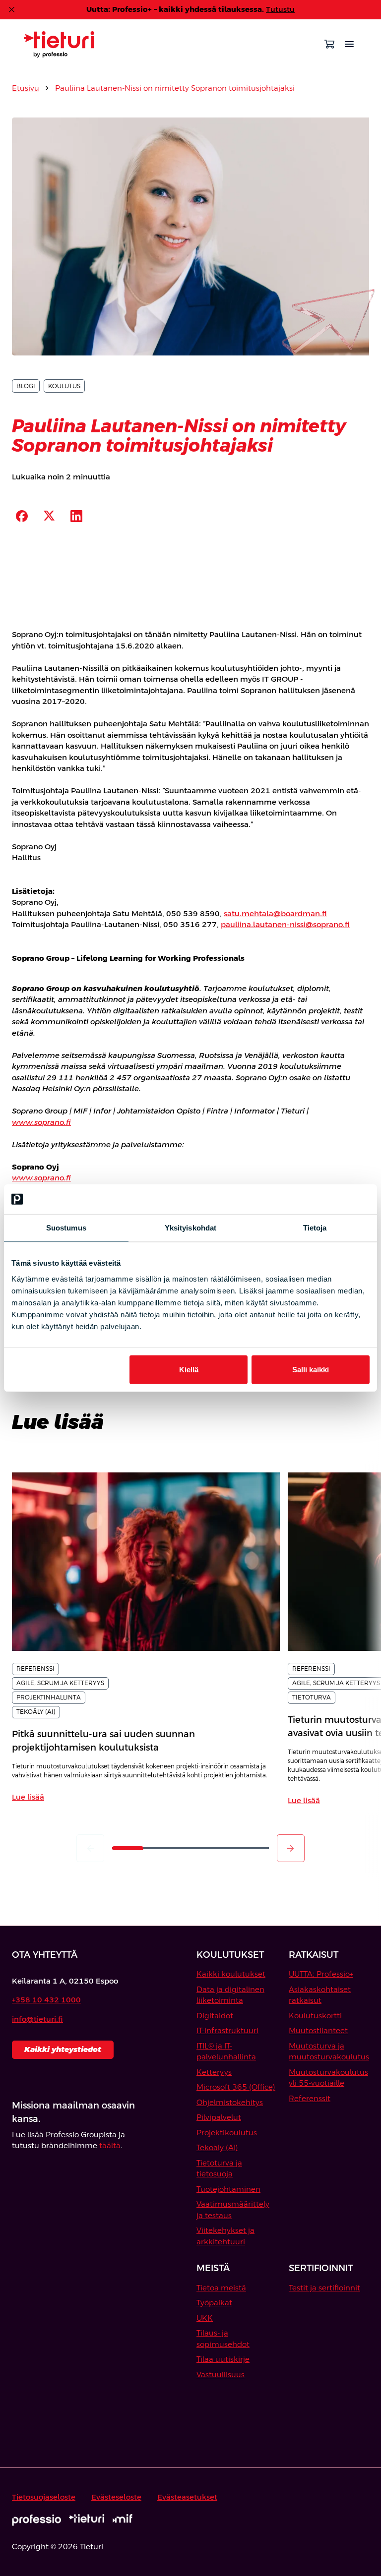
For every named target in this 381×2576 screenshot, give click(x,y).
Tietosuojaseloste (44, 2497)
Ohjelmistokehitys (230, 2102)
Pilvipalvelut (219, 2117)
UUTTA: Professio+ (321, 1974)
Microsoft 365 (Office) (236, 2087)
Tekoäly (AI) (217, 2147)
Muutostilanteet (318, 2030)
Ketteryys (214, 2072)
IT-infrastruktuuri (227, 2030)
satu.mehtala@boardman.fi (275, 913)
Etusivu (26, 88)
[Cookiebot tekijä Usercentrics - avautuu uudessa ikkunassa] (326, 1199)
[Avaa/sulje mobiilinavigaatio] (349, 44)
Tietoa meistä (221, 2288)
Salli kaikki (311, 1369)
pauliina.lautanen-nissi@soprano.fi (285, 924)
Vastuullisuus (221, 2374)
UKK (205, 2318)
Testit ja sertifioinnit (324, 2288)
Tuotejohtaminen (228, 2189)
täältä (110, 2145)
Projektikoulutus (227, 2133)
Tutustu (280, 9)
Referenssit (310, 2098)
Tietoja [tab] (315, 1228)
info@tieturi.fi (37, 2019)
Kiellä (189, 1369)
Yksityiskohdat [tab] (190, 1228)
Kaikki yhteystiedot (63, 2049)
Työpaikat (214, 2303)
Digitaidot (215, 2016)
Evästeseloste (116, 2497)
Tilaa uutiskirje (223, 2359)
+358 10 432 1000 (46, 2000)
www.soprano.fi (41, 1122)
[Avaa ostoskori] (329, 44)
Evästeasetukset (187, 2497)
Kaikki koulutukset (231, 1974)
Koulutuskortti (315, 2016)
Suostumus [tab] (66, 1228)
